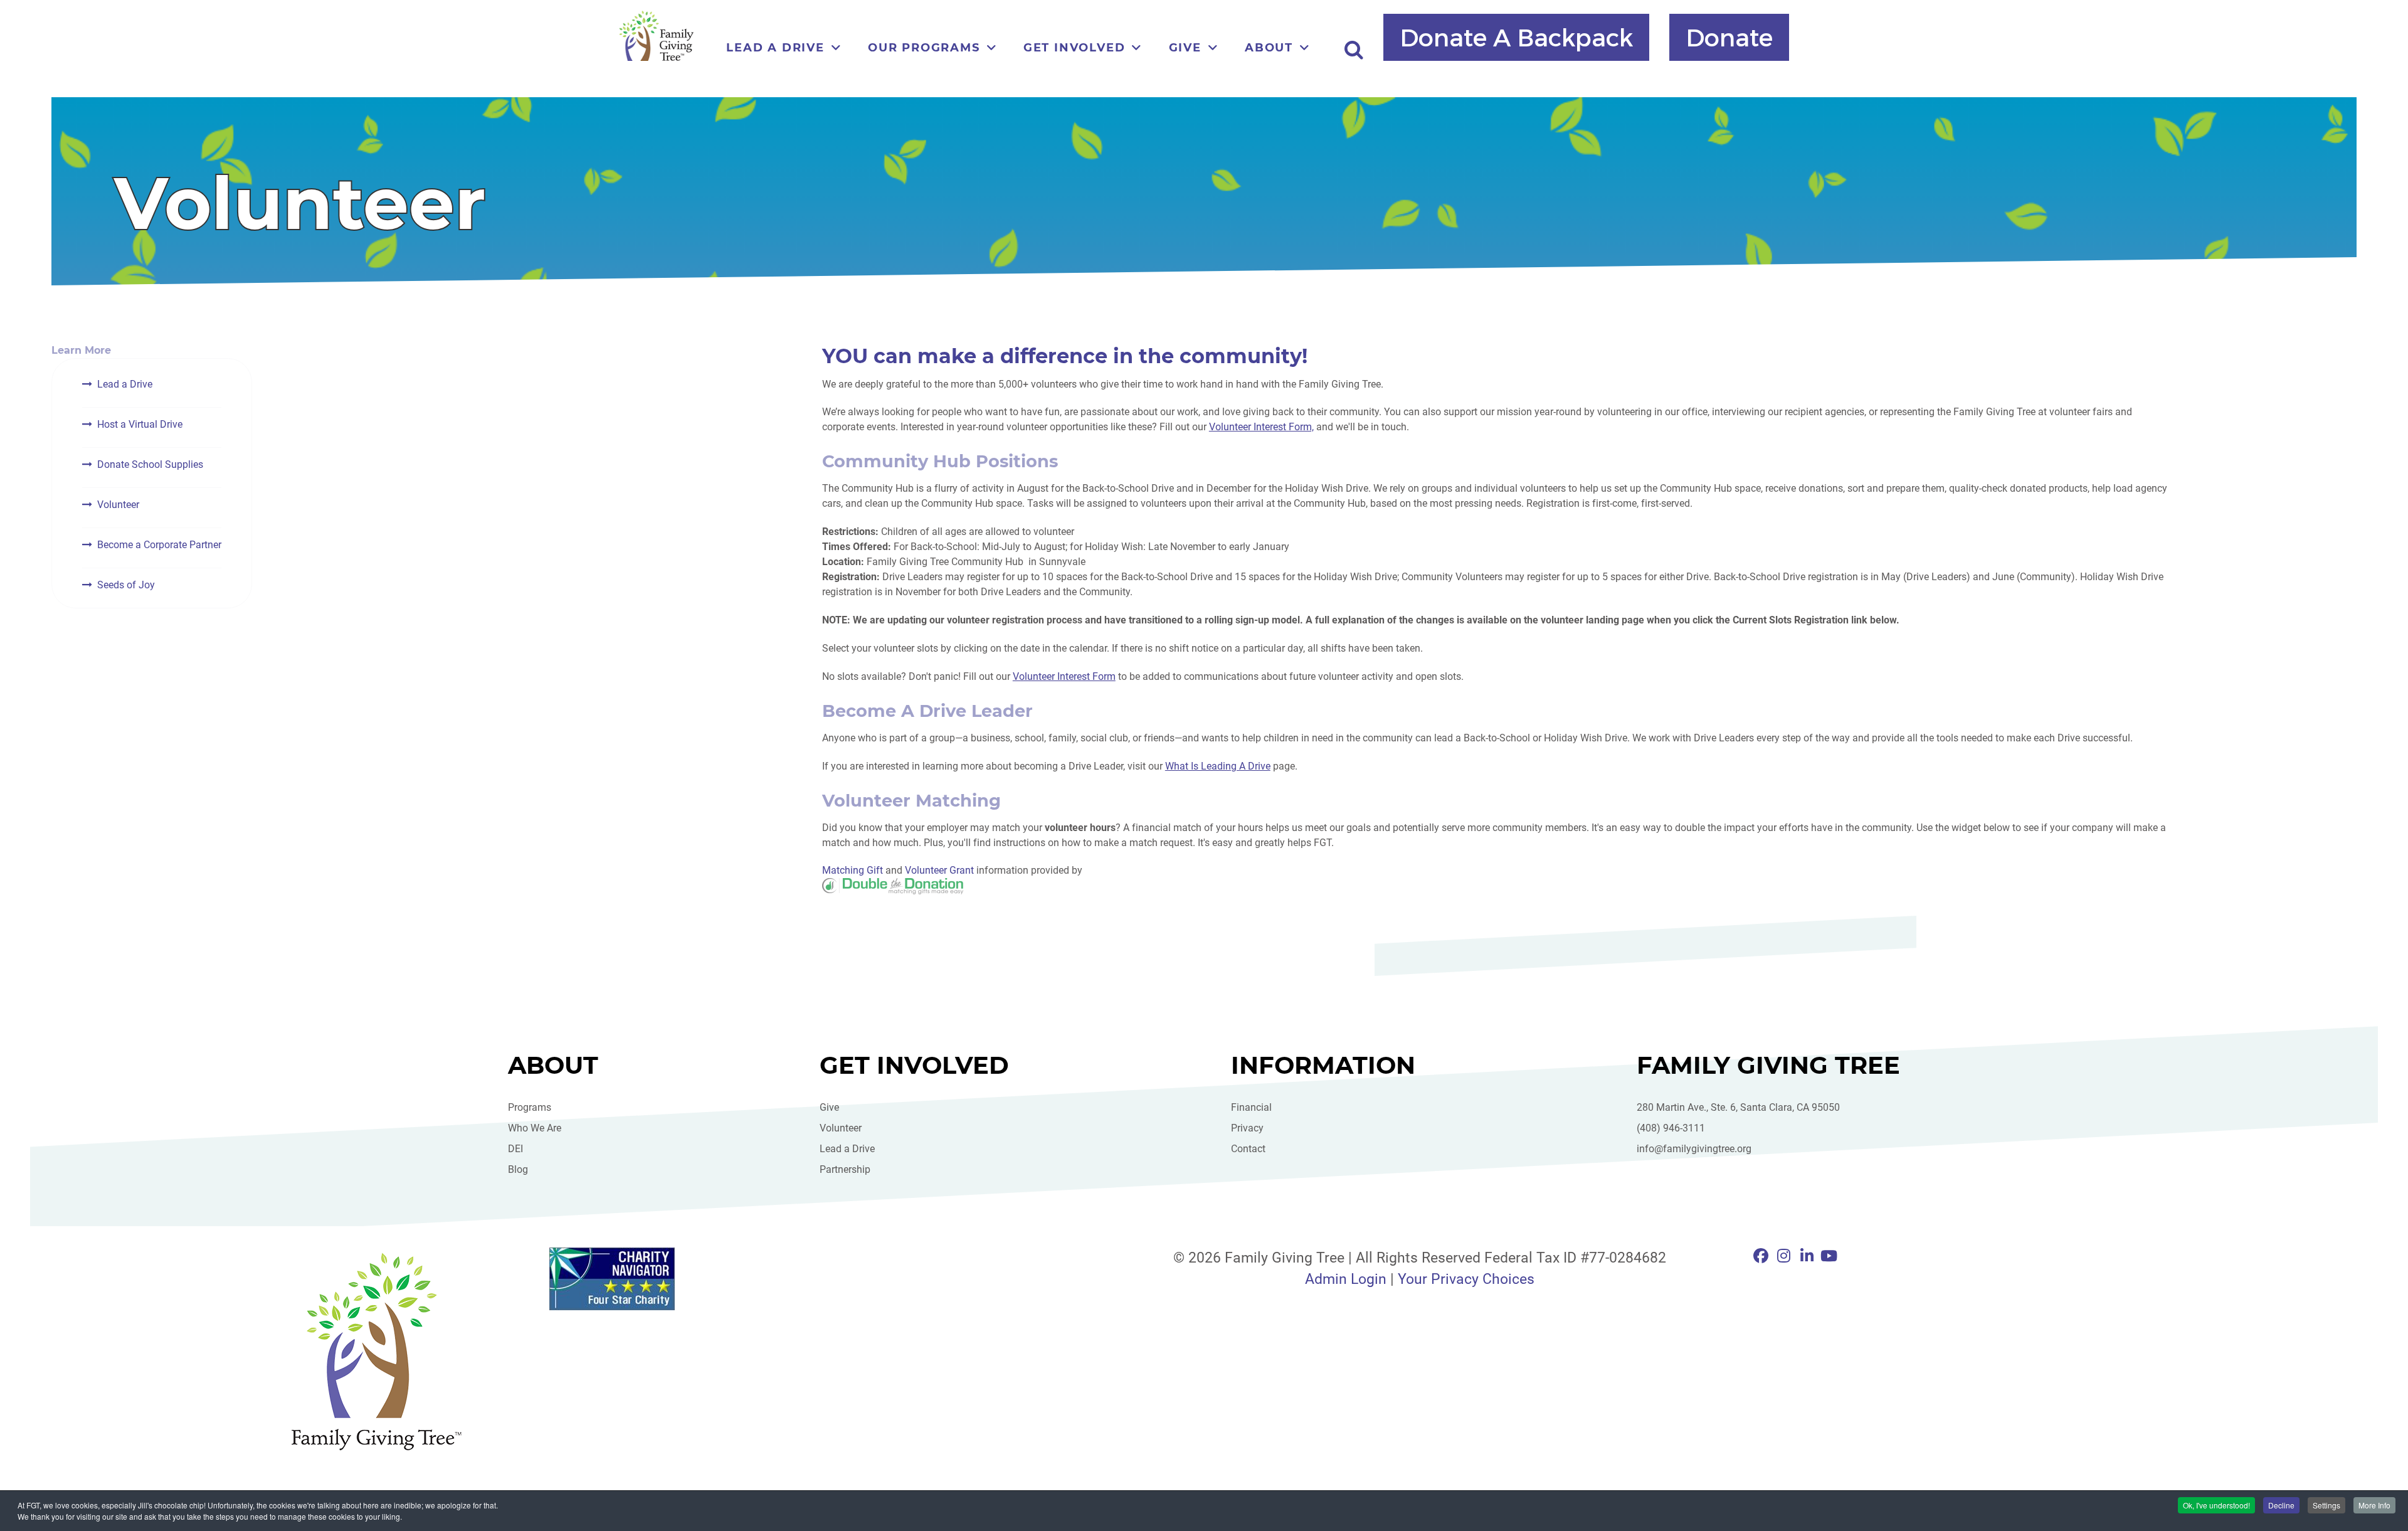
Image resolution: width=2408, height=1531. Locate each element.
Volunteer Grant (939, 870)
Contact (1248, 1149)
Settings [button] (2326, 1505)
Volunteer (118, 505)
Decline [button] (2281, 1505)
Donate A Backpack (1516, 36)
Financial (1251, 1107)
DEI (515, 1149)
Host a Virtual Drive (140, 424)
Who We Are (535, 1128)
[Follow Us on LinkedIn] (1809, 1256)
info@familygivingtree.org (1694, 1149)
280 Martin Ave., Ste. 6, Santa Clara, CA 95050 (1738, 1107)
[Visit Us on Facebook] (1763, 1256)
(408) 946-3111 (1671, 1128)
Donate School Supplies (150, 464)
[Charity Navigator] (678, 1279)
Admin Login (1346, 1279)
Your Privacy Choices (1466, 1279)
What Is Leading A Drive (1218, 766)
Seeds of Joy (126, 585)
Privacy (1247, 1128)
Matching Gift (853, 870)
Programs (530, 1107)
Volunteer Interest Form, (1261, 427)
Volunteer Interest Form (1064, 676)
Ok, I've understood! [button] (2216, 1505)
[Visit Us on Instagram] (1786, 1256)
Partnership (845, 1169)
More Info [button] (2374, 1505)
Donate (1729, 36)
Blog (518, 1169)
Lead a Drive (125, 384)
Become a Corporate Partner (159, 545)
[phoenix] (376, 1351)
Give (829, 1107)
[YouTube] (1829, 1256)
